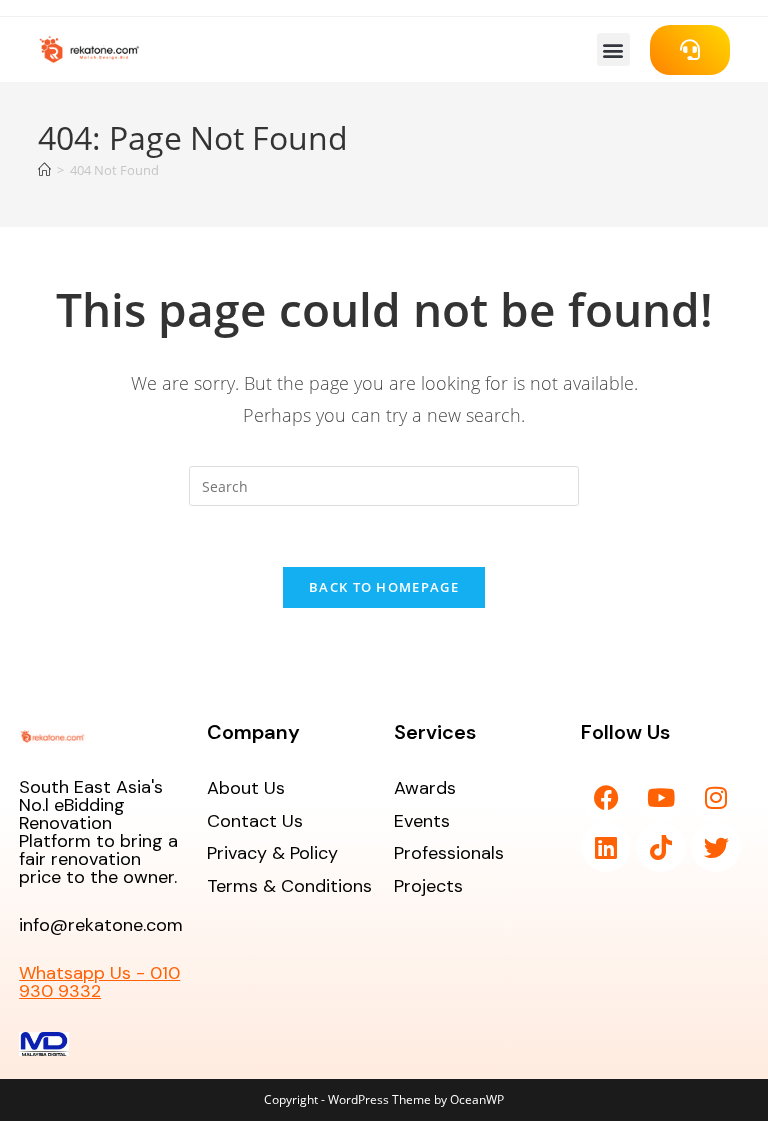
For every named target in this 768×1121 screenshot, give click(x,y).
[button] (613, 49)
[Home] (44, 170)
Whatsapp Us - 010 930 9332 (99, 982)
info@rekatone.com (101, 925)
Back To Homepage (384, 587)
